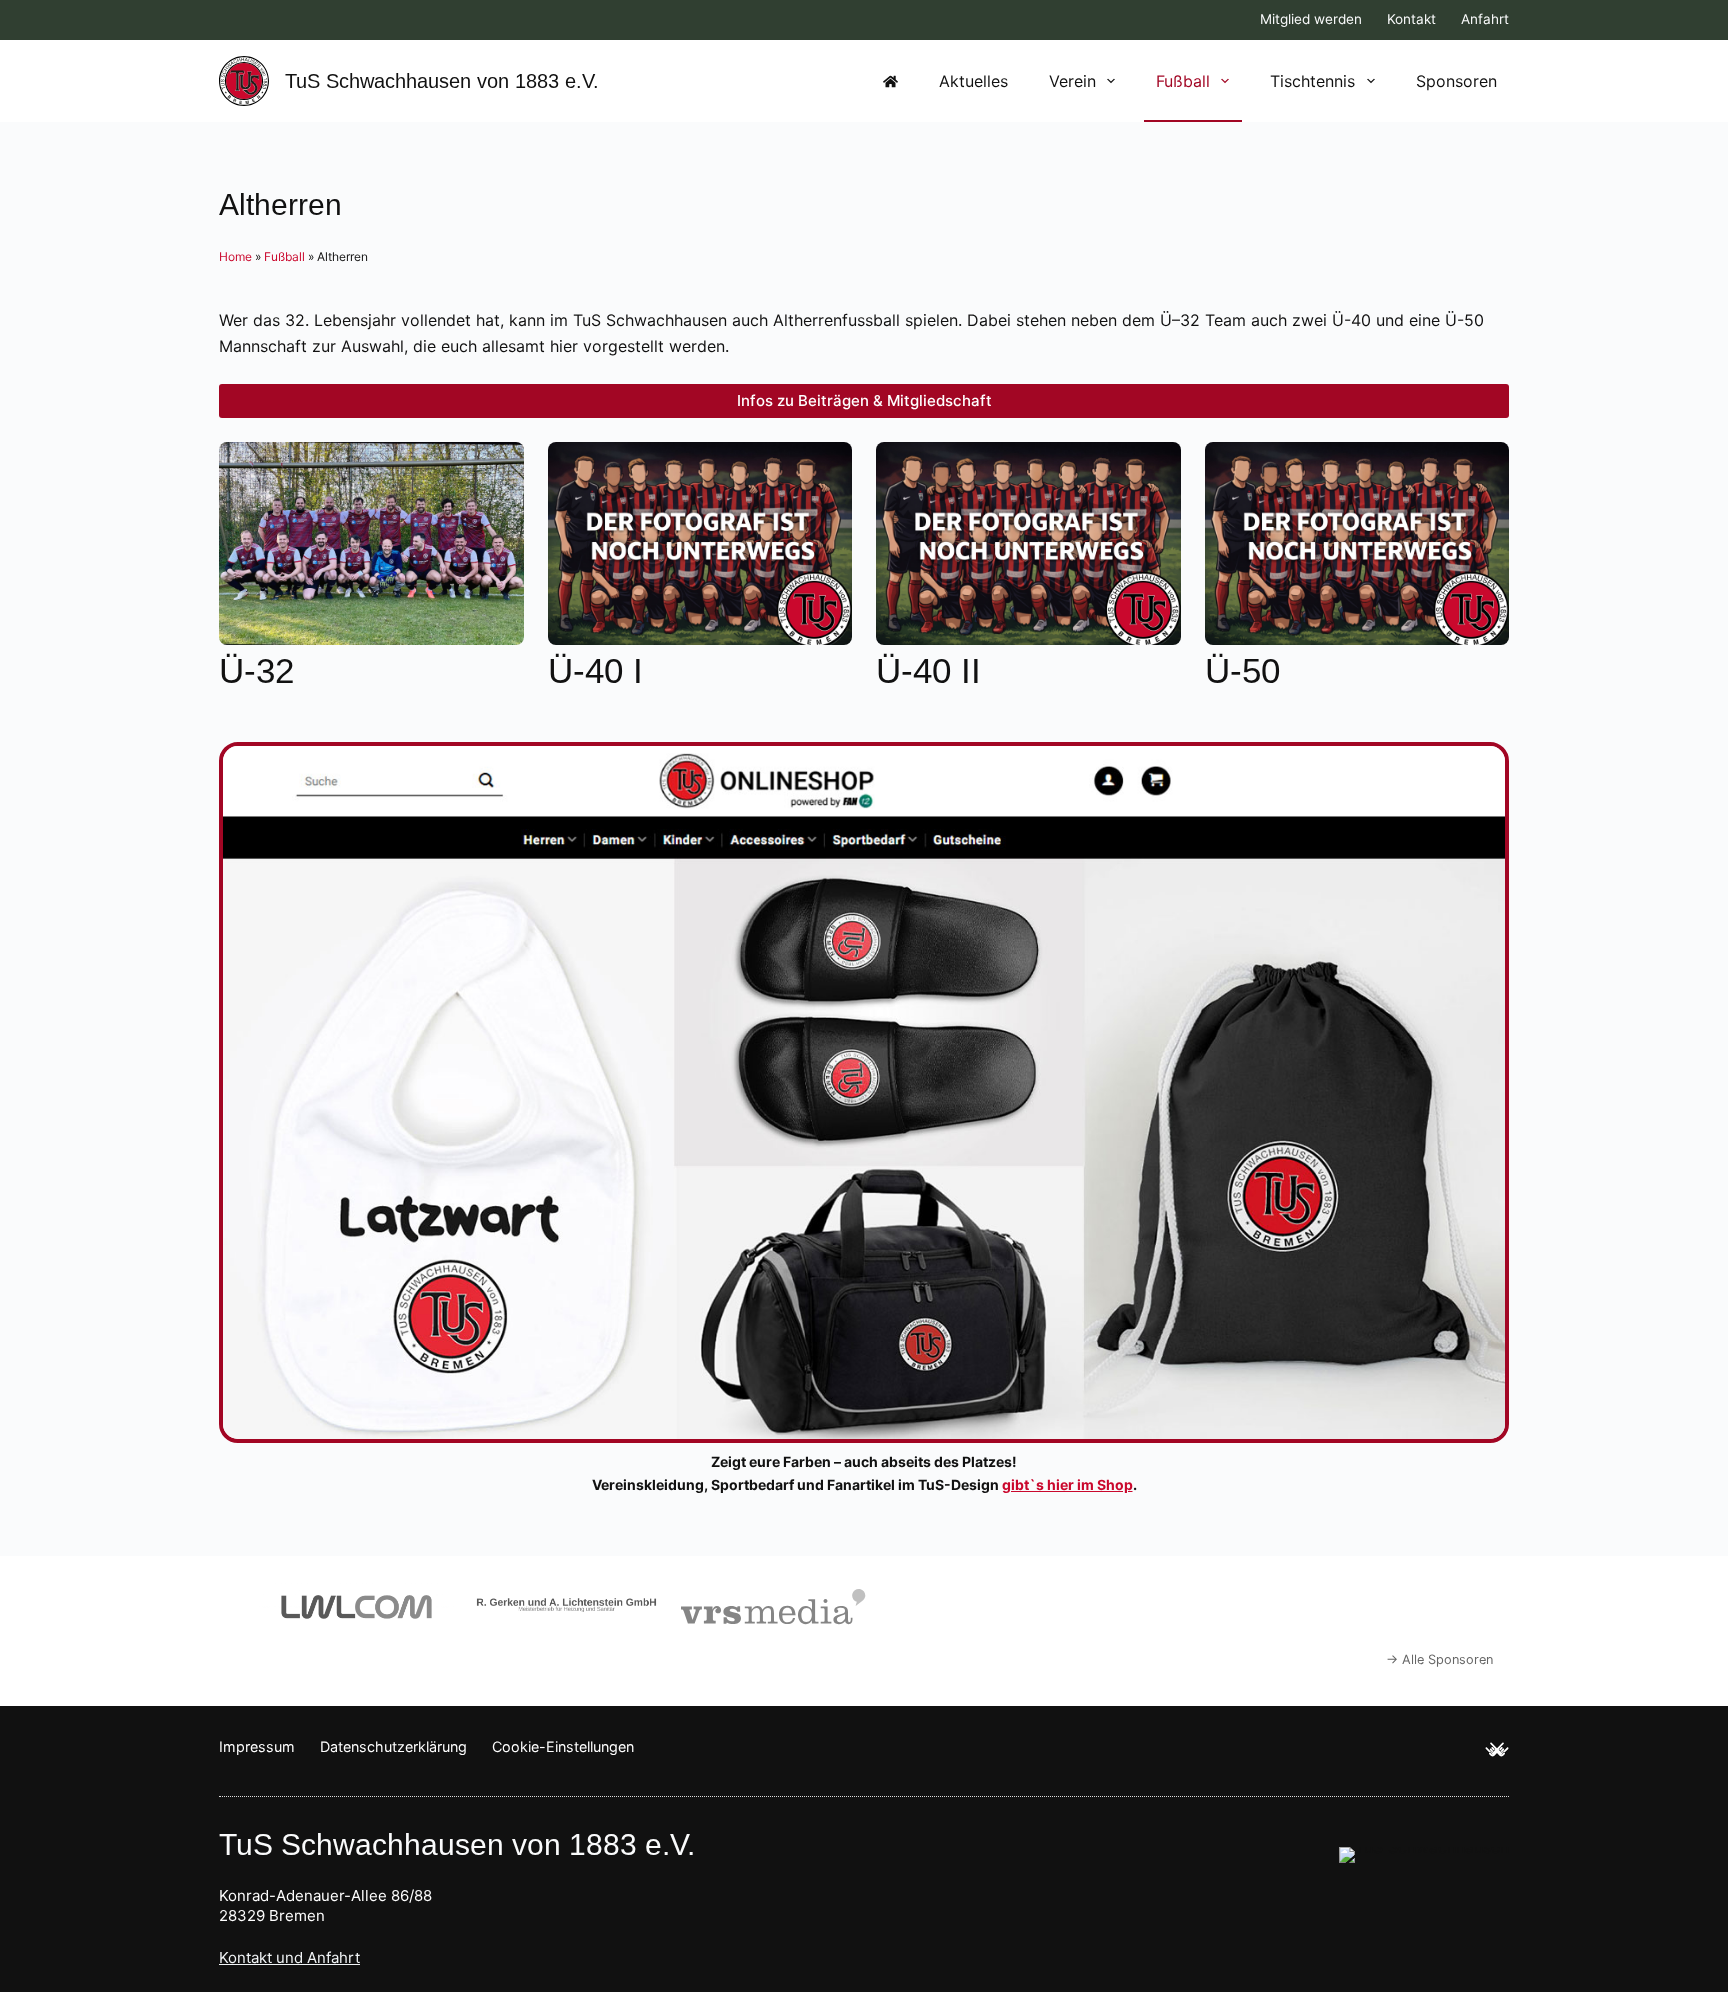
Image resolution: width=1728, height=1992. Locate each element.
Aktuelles (973, 81)
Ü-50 (1242, 670)
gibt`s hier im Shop (1067, 1484)
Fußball (1183, 81)
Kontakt (1411, 19)
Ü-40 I (595, 670)
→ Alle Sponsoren (1439, 1659)
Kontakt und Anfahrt (289, 1957)
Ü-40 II (928, 670)
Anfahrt (1485, 19)
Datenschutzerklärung (393, 1746)
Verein (1072, 81)
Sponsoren (1456, 81)
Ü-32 (256, 670)
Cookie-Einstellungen (563, 1746)
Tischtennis (1312, 81)
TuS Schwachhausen (442, 81)
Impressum (257, 1746)
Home (235, 256)
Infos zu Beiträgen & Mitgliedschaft (864, 400)
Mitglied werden (1311, 19)
